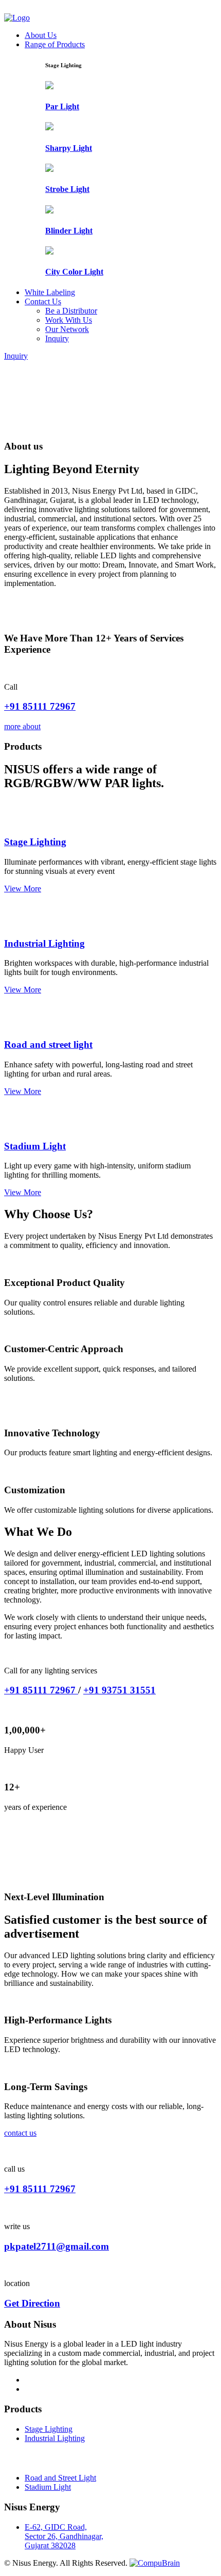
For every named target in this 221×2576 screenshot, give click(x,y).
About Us (41, 35)
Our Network (67, 329)
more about (22, 726)
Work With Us (69, 320)
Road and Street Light (60, 2478)
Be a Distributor (71, 311)
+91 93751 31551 (119, 1690)
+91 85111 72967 (40, 706)
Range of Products (55, 44)
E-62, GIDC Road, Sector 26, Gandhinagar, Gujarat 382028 (64, 2536)
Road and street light (48, 1045)
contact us (20, 2133)
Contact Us (43, 301)
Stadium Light (35, 1146)
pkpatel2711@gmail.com (57, 2246)
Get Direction (32, 2303)
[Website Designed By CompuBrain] (155, 2563)
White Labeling (50, 292)
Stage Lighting (35, 842)
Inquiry (57, 338)
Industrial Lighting (44, 943)
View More (23, 889)
